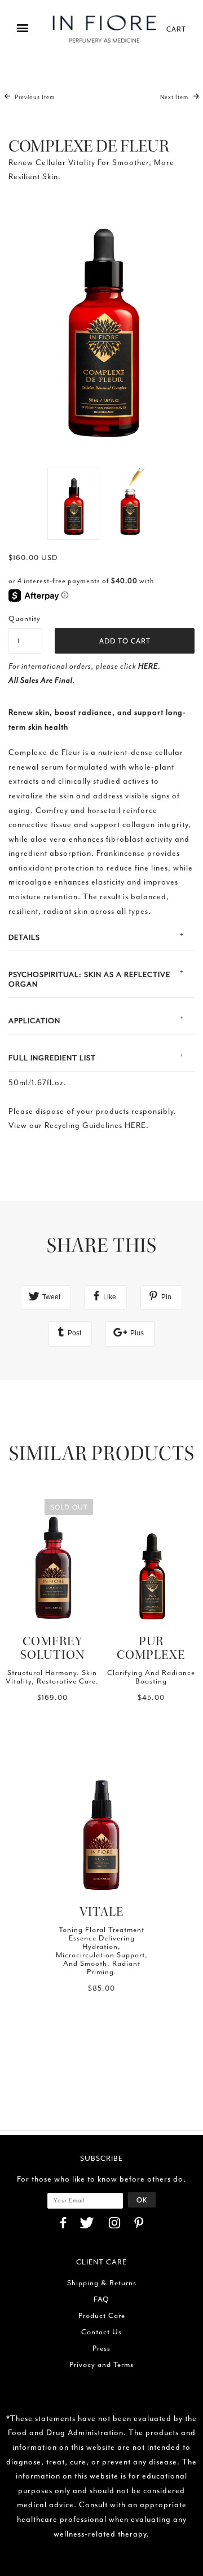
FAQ (101, 2299)
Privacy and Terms (101, 2364)
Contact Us (101, 2332)
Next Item (175, 97)
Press (101, 2348)
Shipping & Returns (102, 2283)
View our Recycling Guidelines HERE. (79, 1125)
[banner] (104, 29)
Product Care (102, 2315)
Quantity (25, 618)
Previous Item (34, 97)
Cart (176, 29)
